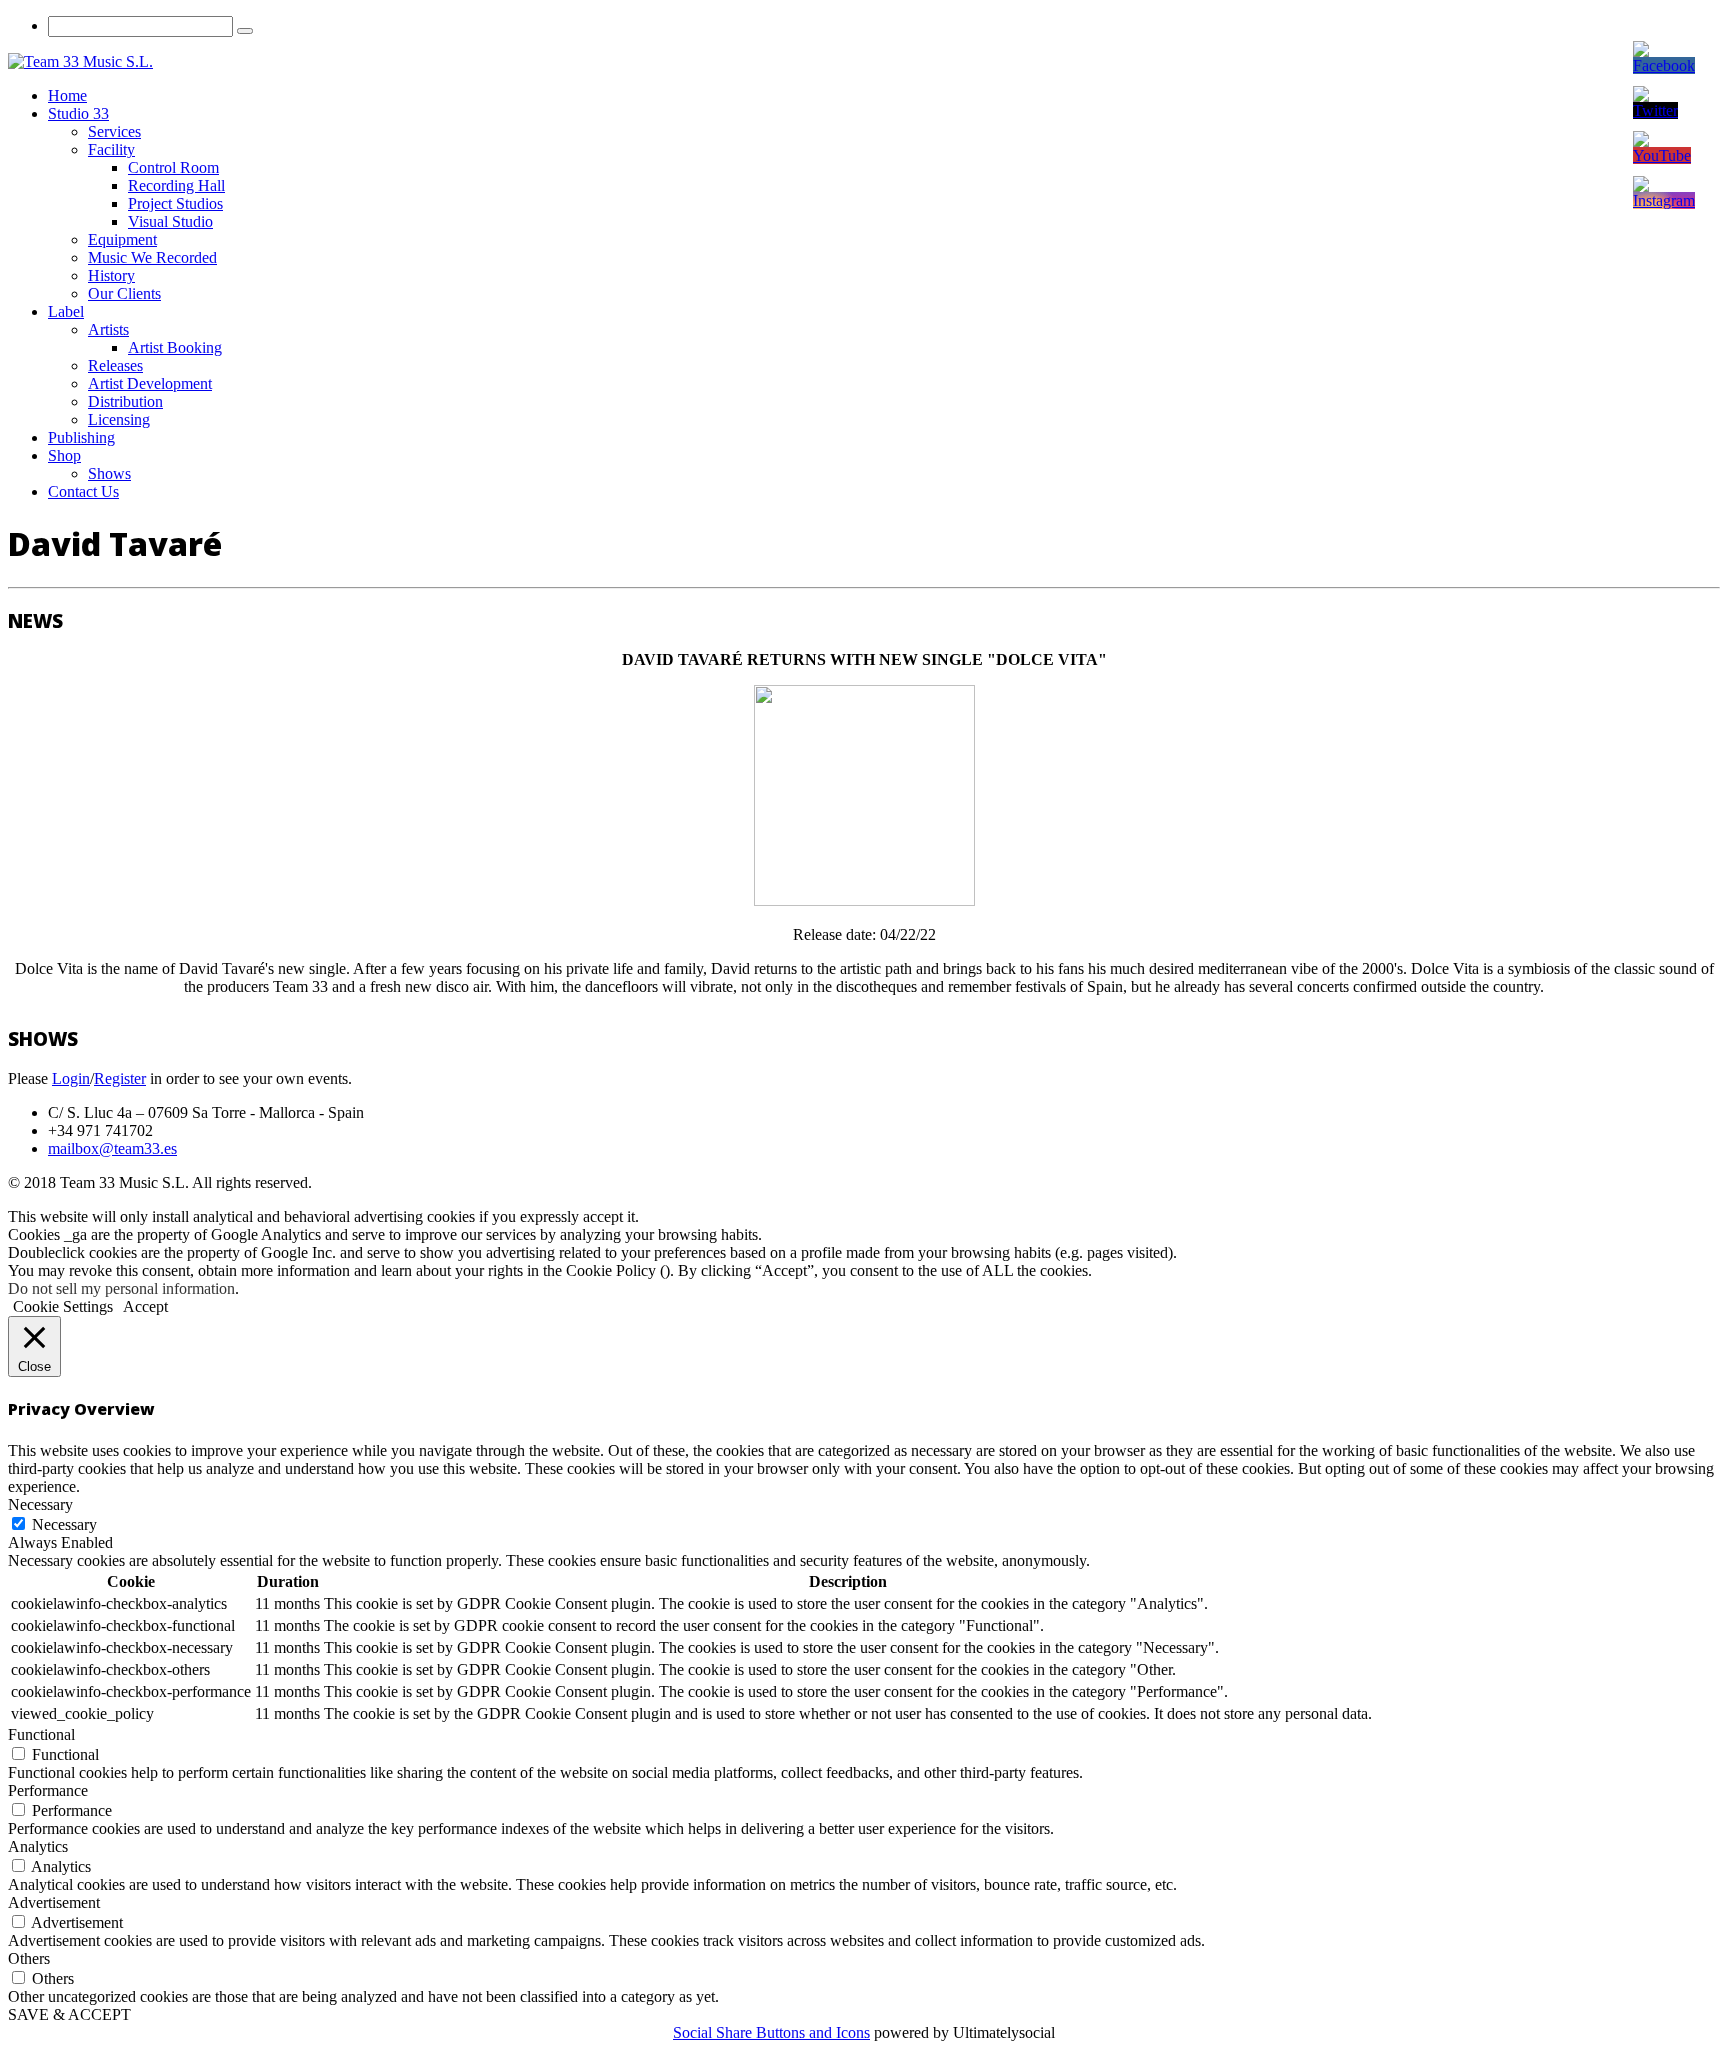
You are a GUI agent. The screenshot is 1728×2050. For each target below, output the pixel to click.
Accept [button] (145, 1306)
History (111, 275)
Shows (109, 473)
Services (114, 131)
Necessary (64, 1524)
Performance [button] (48, 1790)
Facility (111, 149)
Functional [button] (41, 1734)
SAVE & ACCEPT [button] (69, 2014)
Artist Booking (175, 347)
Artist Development (150, 383)
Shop (64, 455)
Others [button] (29, 1958)
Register (120, 1078)
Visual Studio (170, 221)
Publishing (81, 437)
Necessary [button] (40, 1504)
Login (71, 1078)
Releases (115, 365)
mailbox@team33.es (112, 1148)
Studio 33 (78, 113)
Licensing (119, 419)
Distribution (125, 401)
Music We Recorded (152, 257)
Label (66, 311)
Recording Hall (176, 185)
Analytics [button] (38, 1846)
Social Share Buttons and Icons (771, 2032)
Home (67, 95)
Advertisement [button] (54, 1902)
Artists (108, 329)
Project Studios (175, 203)
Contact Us (83, 491)
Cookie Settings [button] (63, 1306)
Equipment (122, 239)
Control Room (173, 167)
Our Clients (124, 293)
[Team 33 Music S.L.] (80, 61)
